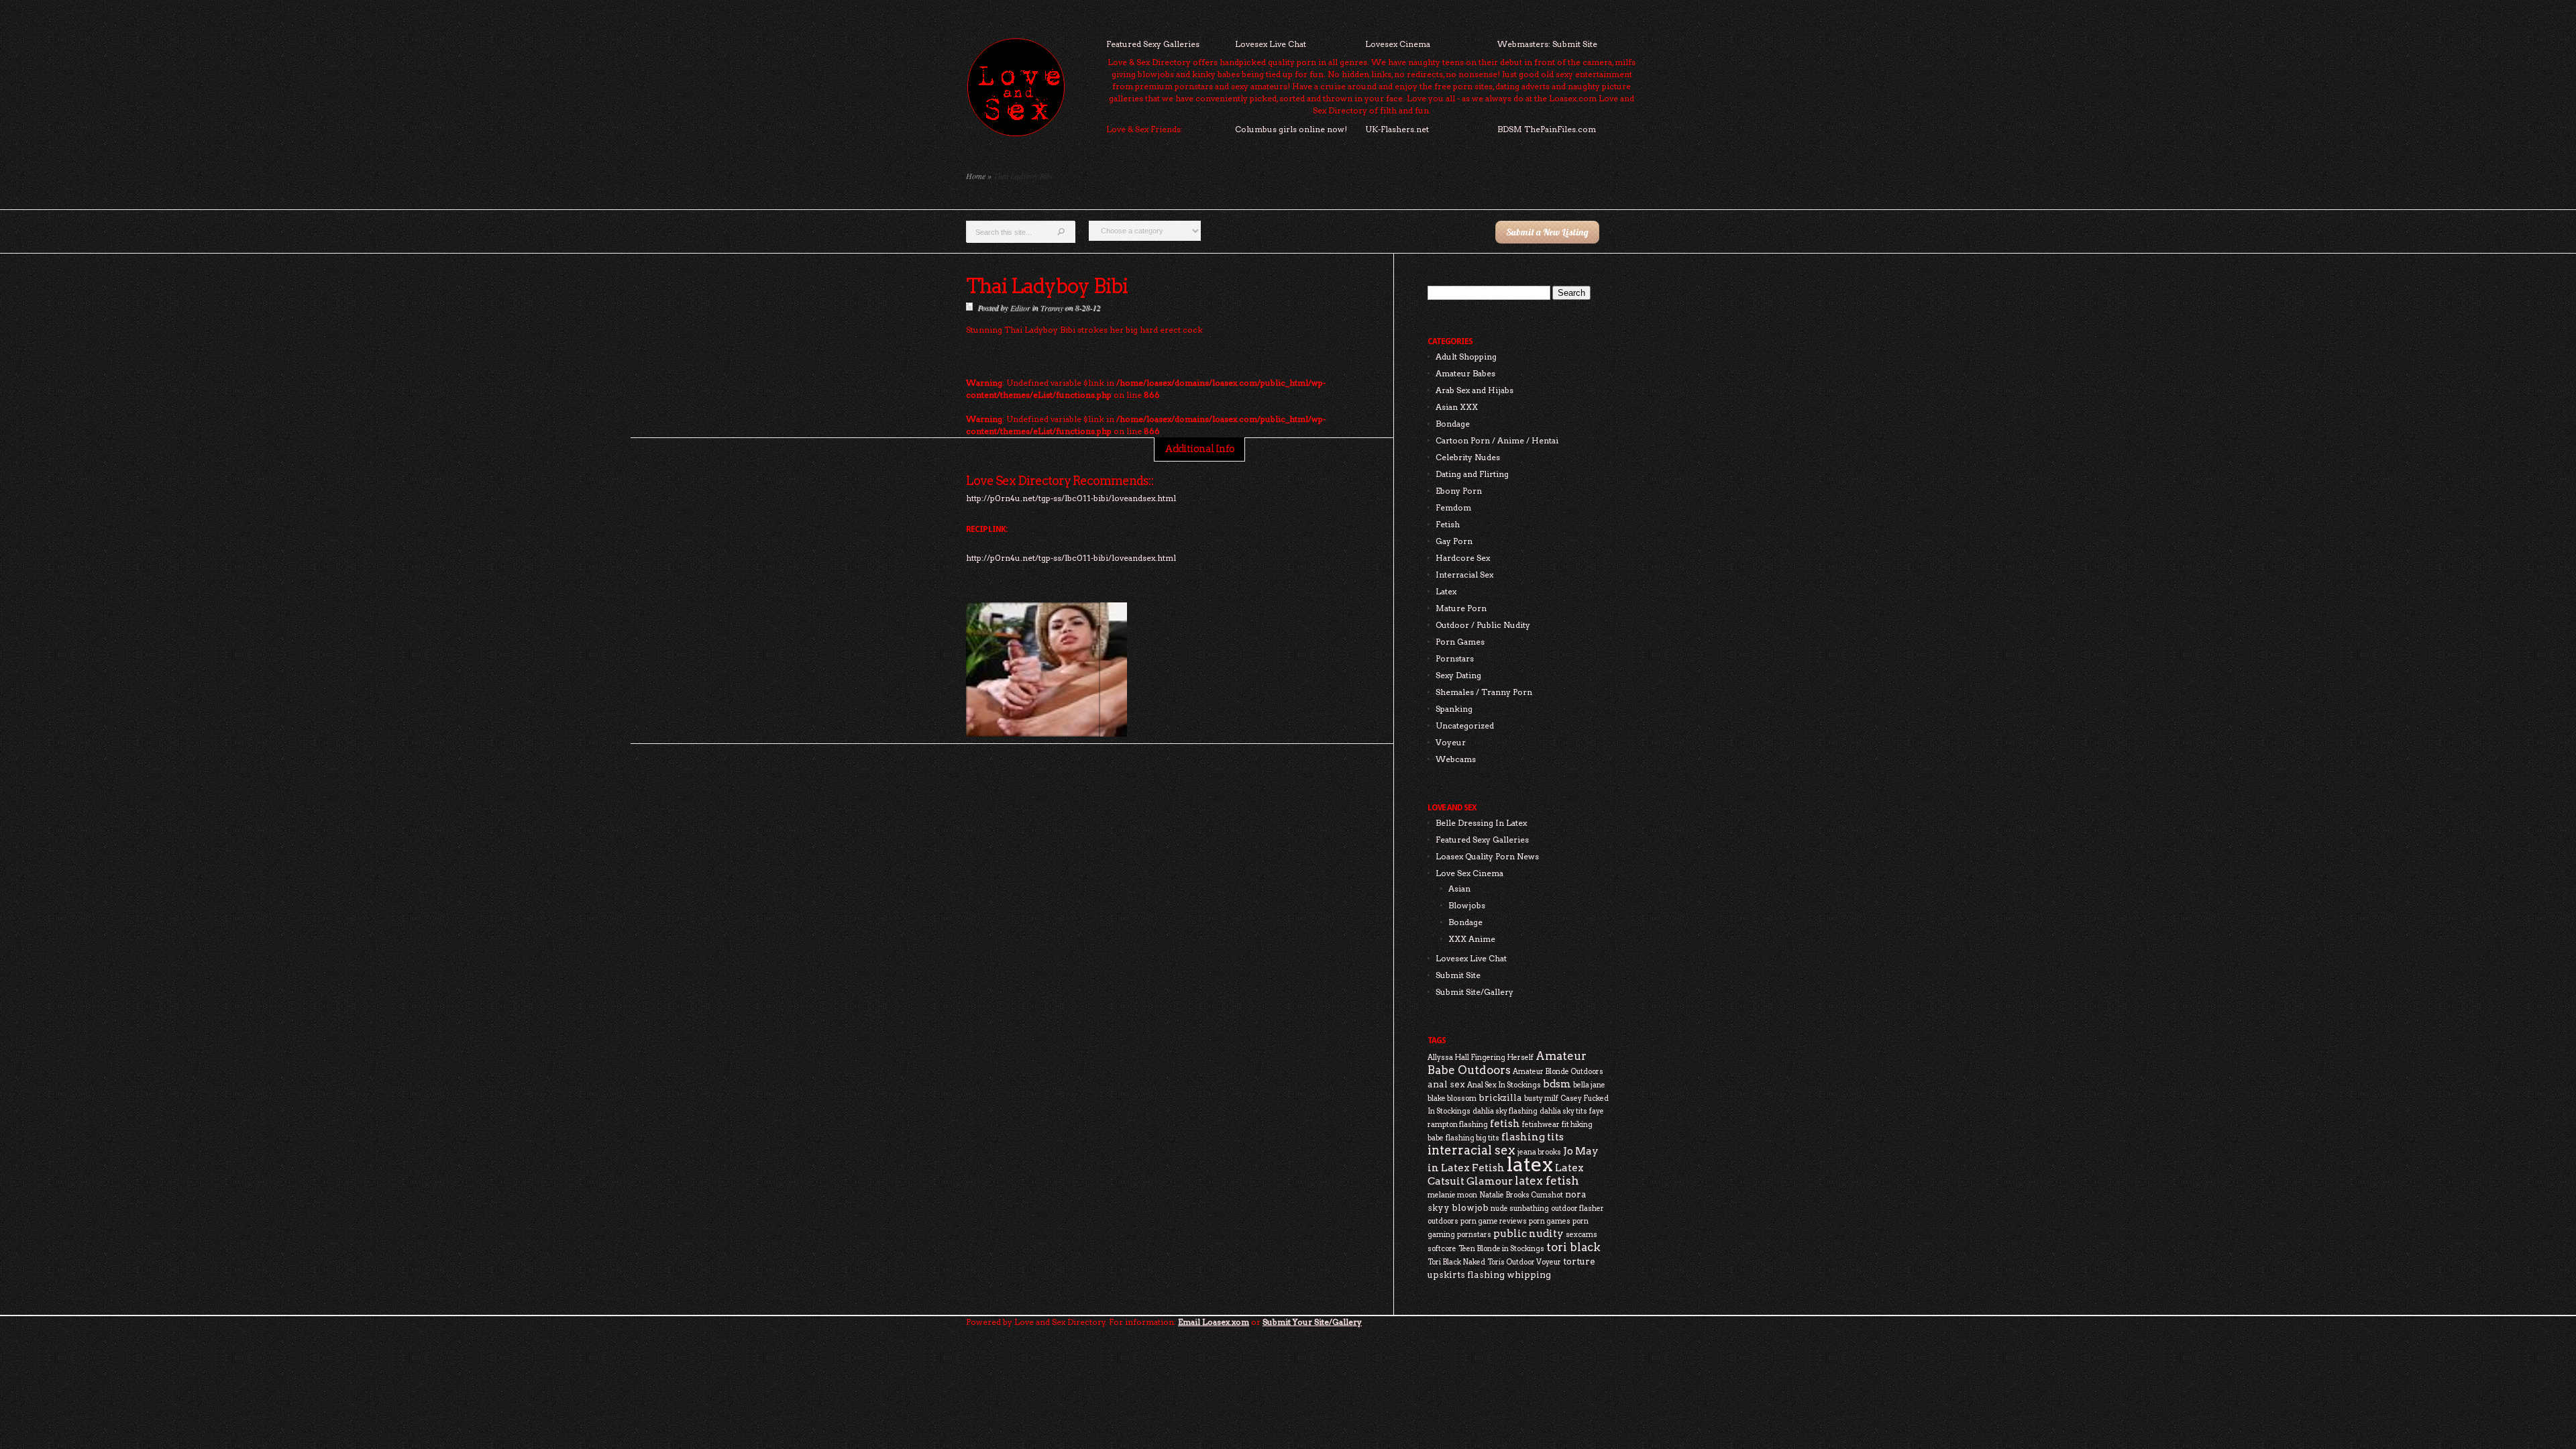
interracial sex (1471, 1150)
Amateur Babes (1465, 373)
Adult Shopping (1466, 357)
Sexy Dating (1458, 675)
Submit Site (1458, 975)
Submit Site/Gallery (1474, 992)
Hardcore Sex (1463, 558)
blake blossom (1452, 1098)
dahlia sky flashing (1505, 1111)
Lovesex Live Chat (1271, 44)
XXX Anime (1472, 939)
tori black (1573, 1247)
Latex (1446, 591)
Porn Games (1460, 642)
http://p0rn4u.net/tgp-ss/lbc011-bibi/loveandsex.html (1071, 558)
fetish (1505, 1123)
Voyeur (1451, 742)
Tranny (1051, 307)
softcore (1442, 1249)
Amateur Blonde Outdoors (1558, 1072)
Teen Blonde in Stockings (1501, 1249)
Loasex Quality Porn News (1487, 856)
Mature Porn (1461, 608)
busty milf (1541, 1098)
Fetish (1448, 524)
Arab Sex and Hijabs (1474, 390)
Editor (1020, 307)
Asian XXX (1457, 407)
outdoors (1443, 1221)
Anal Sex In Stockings (1504, 1085)
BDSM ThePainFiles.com (1547, 129)
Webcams (1456, 759)
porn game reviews (1494, 1221)
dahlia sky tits (1563, 1111)
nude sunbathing (1520, 1209)
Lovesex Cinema (1398, 44)
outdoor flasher (1577, 1209)
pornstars (1474, 1235)
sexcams (1581, 1235)
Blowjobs (1467, 905)
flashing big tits (1472, 1138)
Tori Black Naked (1456, 1262)
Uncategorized (1465, 726)
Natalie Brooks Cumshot (1521, 1195)
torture (1579, 1261)
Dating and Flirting (1472, 474)
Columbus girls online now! (1291, 129)
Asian (1459, 889)
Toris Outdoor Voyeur (1524, 1262)
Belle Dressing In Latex (1481, 823)
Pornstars (1455, 658)
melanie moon (1452, 1195)
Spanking (1454, 709)
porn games (1550, 1221)
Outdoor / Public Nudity (1483, 625)
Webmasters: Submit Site (1547, 44)
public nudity (1528, 1233)
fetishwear (1541, 1125)
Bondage (1453, 424)
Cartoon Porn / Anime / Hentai (1497, 440)
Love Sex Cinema (1469, 873)
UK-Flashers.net (1397, 129)
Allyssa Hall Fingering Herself (1481, 1058)
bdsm (1557, 1084)
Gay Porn (1454, 541)
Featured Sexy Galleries (1153, 44)
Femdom (1453, 507)
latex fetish (1547, 1181)
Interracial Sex (1464, 575)
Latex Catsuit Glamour (1506, 1174)
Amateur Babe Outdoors (1507, 1063)
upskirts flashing (1466, 1275)
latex (1530, 1164)
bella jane (1589, 1085)
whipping (1529, 1275)
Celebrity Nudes (1468, 457)
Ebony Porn (1459, 491)
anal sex (1446, 1084)
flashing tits (1533, 1137)
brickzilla (1500, 1097)
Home (976, 176)
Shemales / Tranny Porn (1484, 692)
